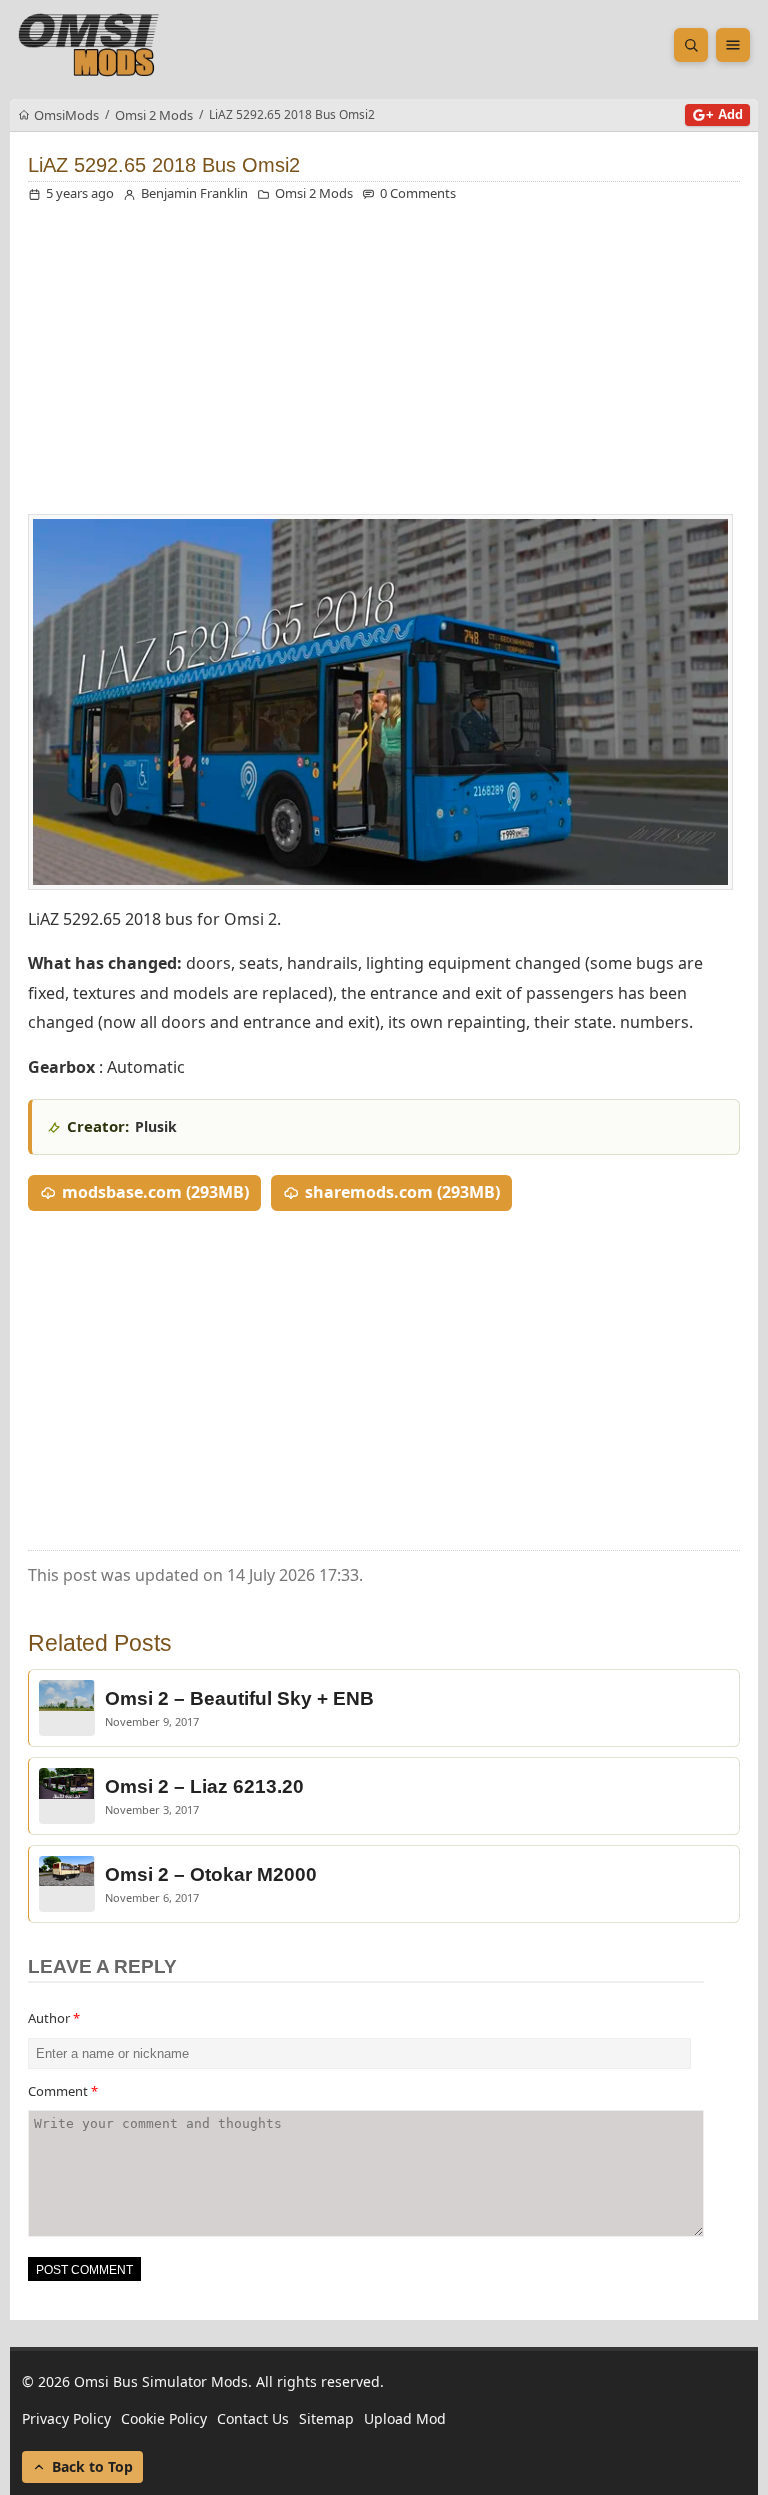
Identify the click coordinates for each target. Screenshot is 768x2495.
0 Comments (418, 193)
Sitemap (326, 2418)
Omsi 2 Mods (314, 193)
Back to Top (92, 2466)
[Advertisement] (384, 364)
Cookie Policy (164, 2418)
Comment (63, 2091)
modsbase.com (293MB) (155, 1192)
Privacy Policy (66, 2418)
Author (54, 2018)
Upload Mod (405, 2418)
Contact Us (253, 2418)
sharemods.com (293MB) (402, 1192)
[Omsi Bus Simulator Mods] (89, 45)
